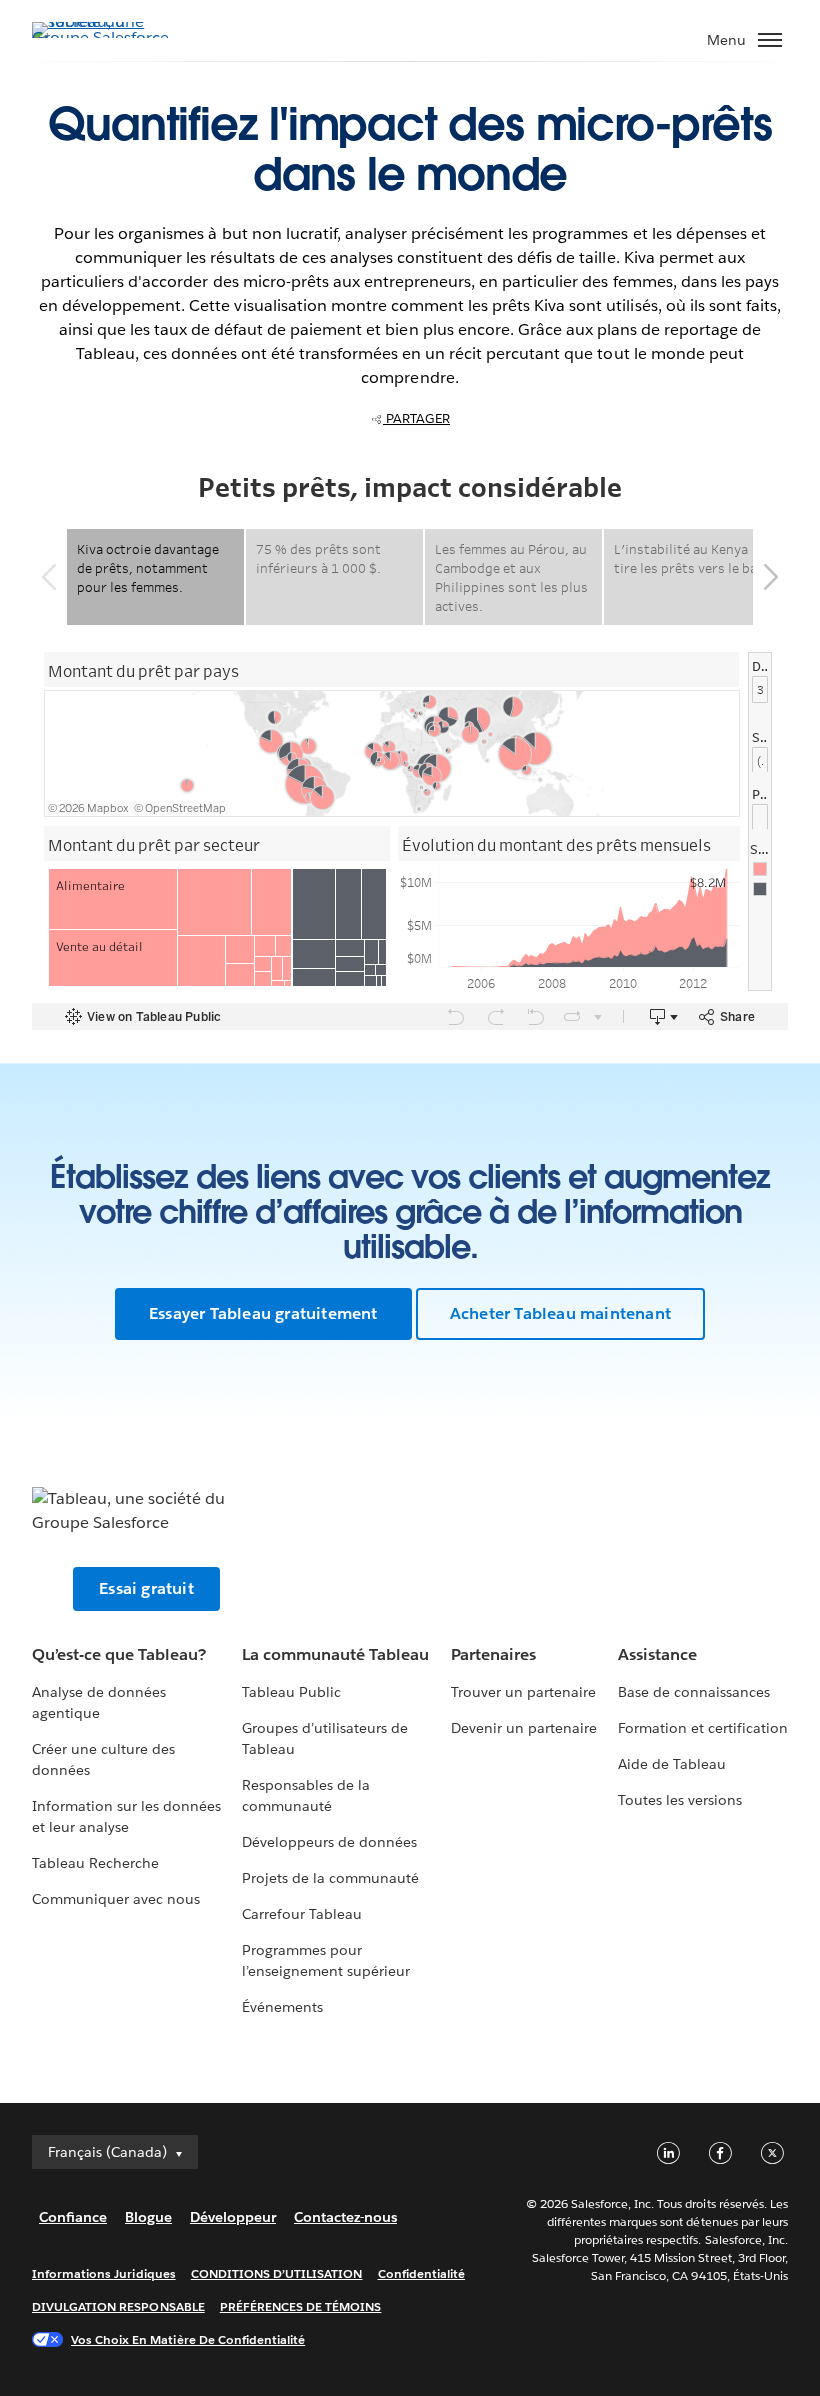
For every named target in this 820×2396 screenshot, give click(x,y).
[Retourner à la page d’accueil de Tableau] (102, 37)
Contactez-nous (345, 2217)
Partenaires (493, 1654)
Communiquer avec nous (116, 1899)
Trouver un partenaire (523, 1692)
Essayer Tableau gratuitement (263, 1313)
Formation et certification (703, 1728)
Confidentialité (421, 2273)
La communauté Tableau (335, 1654)
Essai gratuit (146, 1588)
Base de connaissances (694, 1692)
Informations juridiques (104, 2273)
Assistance (657, 1654)
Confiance (73, 2217)
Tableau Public (291, 1692)
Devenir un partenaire (524, 1728)
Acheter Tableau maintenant (560, 1313)
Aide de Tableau (672, 1764)
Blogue (148, 2217)
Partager (416, 418)
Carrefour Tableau (302, 1914)
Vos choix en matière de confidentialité (188, 2339)
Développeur (233, 2217)
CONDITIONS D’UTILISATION (277, 2273)
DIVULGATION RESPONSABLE (118, 2306)
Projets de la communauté (330, 1878)
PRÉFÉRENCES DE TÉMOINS (301, 2306)
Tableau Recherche (95, 1863)
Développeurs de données (329, 1842)
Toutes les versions (680, 1800)
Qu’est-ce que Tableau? (119, 1654)
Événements (282, 2007)
